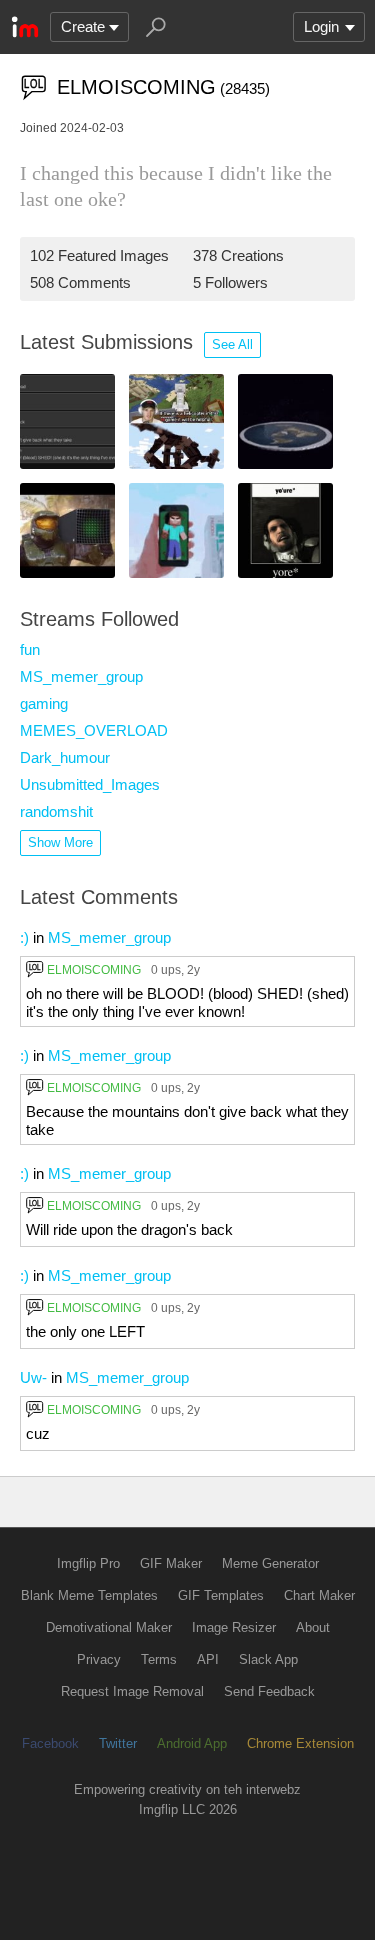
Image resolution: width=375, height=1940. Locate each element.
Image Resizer (234, 1627)
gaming (44, 703)
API (208, 1659)
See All (232, 344)
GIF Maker (171, 1563)
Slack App (268, 1659)
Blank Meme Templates (89, 1595)
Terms (159, 1659)
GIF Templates (221, 1595)
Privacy (99, 1659)
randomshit (56, 811)
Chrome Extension (300, 1743)
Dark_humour (65, 757)
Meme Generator (270, 1563)
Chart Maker (319, 1595)
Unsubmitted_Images (90, 784)
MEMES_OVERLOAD (94, 730)
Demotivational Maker (109, 1627)
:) (24, 937)
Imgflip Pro (88, 1563)
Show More (60, 842)
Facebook (50, 1743)
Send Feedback (269, 1691)
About (313, 1627)
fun (30, 649)
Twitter (118, 1743)
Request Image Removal (132, 1691)
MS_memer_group (81, 676)
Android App (192, 1743)
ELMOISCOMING (94, 969)
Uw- (33, 1377)
